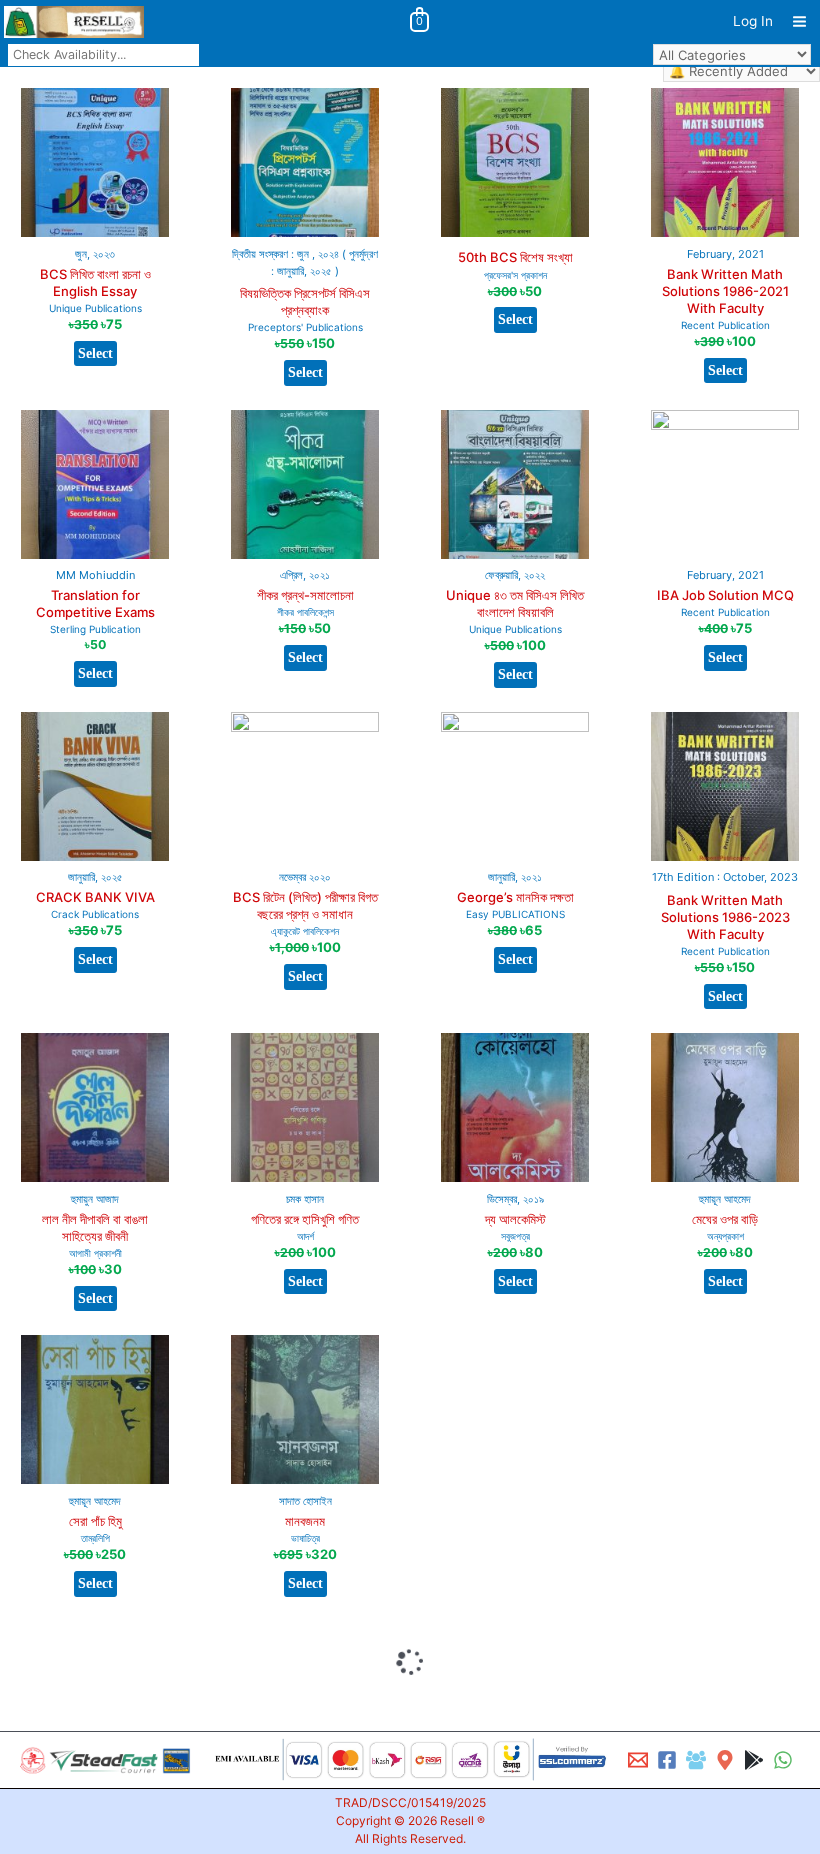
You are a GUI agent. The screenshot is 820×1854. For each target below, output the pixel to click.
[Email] (638, 1760)
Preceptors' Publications (305, 327)
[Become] (696, 1760)
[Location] (725, 1760)
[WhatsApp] (783, 1760)
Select (95, 353)
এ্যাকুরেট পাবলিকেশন (305, 931)
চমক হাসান (305, 1199)
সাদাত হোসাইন (305, 1501)
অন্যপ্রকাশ (725, 1236)
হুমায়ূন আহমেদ (725, 1199)
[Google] (754, 1760)
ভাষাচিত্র (305, 1538)
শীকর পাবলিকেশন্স (305, 612)
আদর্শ (305, 1236)
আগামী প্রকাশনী (95, 1253)
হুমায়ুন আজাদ (95, 1199)
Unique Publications (95, 308)
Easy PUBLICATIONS (515, 914)
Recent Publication (725, 325)
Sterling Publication (95, 629)
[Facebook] (667, 1760)
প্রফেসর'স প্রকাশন (515, 275)
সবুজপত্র (515, 1236)
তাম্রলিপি (95, 1538)
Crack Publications (95, 914)
